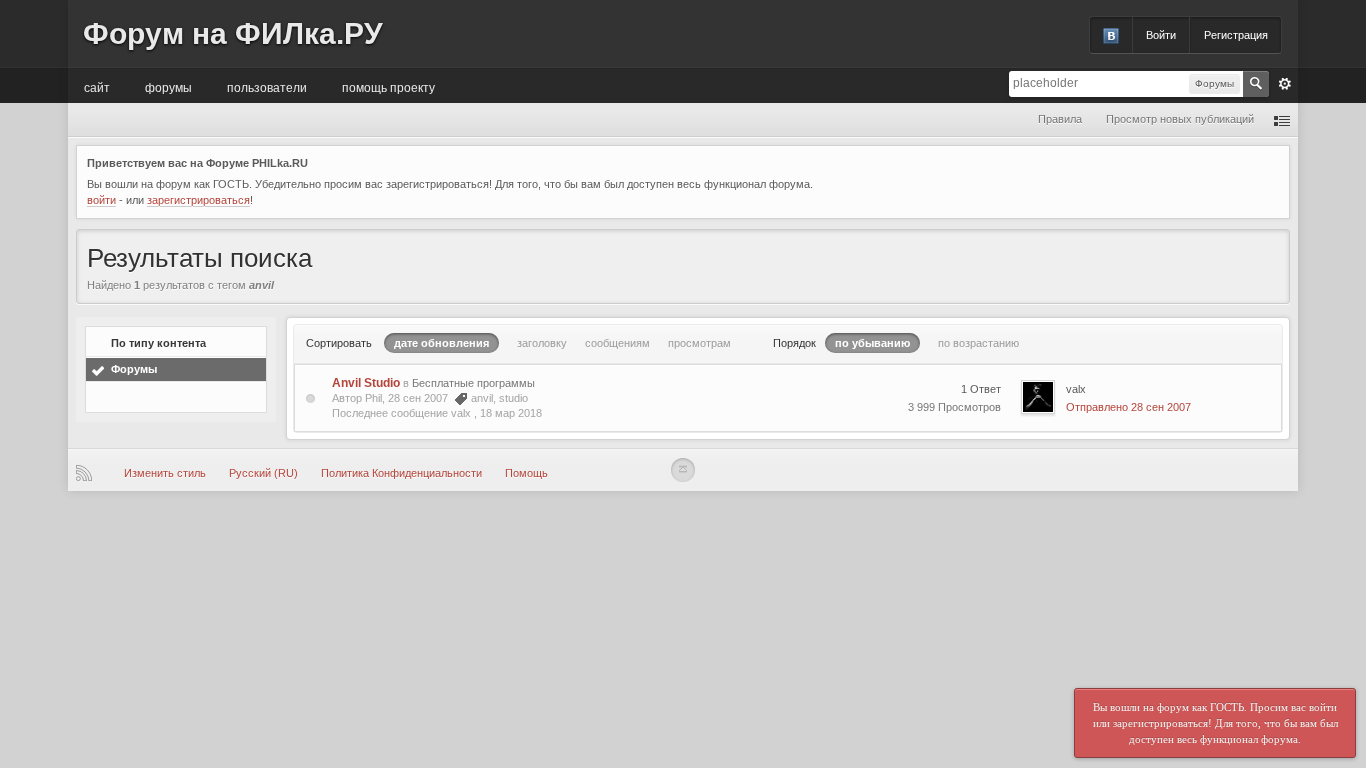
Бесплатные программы (473, 383)
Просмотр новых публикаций (1180, 119)
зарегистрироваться (198, 200)
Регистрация (1236, 35)
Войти (1161, 35)
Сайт (97, 86)
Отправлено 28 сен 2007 (1128, 407)
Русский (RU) (263, 473)
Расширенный (1285, 84)
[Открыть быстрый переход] (1282, 119)
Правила (1060, 119)
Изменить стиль (165, 473)
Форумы (168, 86)
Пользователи (267, 86)
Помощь (526, 473)
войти (101, 200)
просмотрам (699, 343)
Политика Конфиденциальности (401, 473)
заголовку (542, 343)
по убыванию (872, 343)
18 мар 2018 (511, 413)
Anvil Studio (366, 383)
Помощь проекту (388, 86)
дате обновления (441, 343)
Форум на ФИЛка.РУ (233, 33)
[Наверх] (683, 470)
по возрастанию (978, 343)
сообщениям (617, 343)
